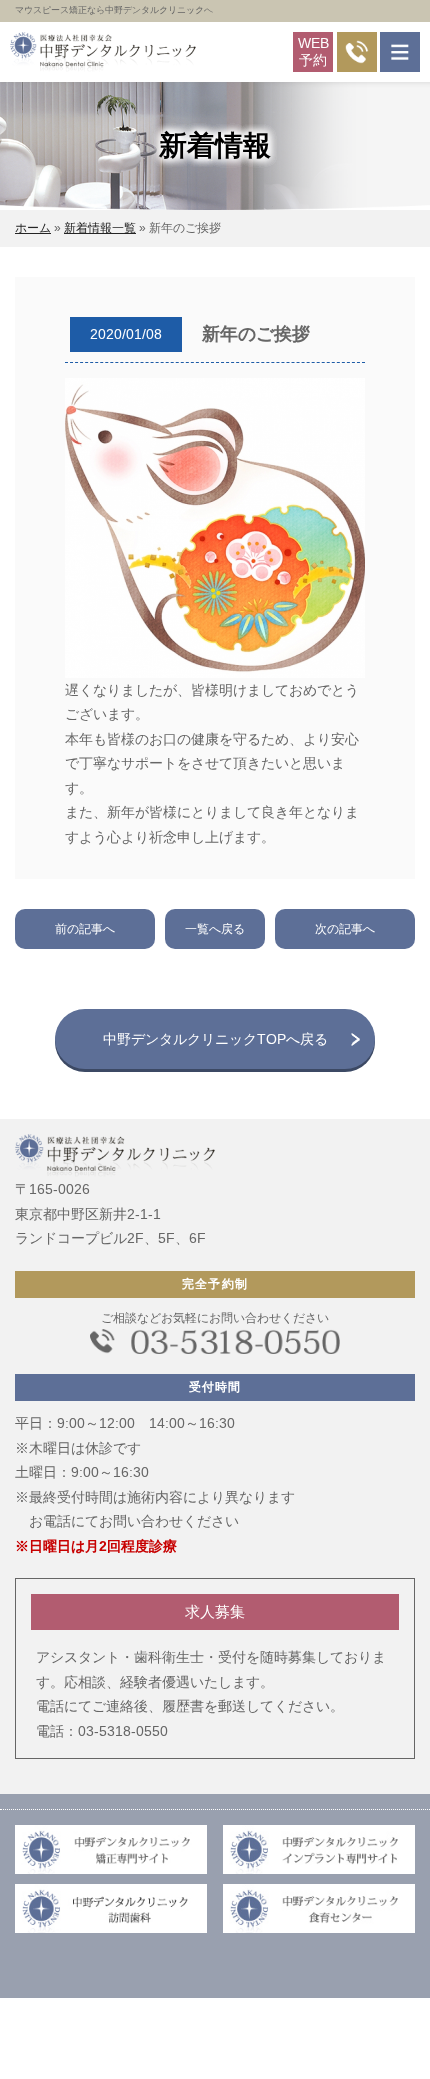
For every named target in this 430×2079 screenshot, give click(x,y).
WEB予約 (313, 51)
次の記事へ (345, 929)
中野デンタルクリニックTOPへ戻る (215, 1039)
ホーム (33, 228)
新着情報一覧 (100, 228)
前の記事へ (85, 929)
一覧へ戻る (215, 929)
